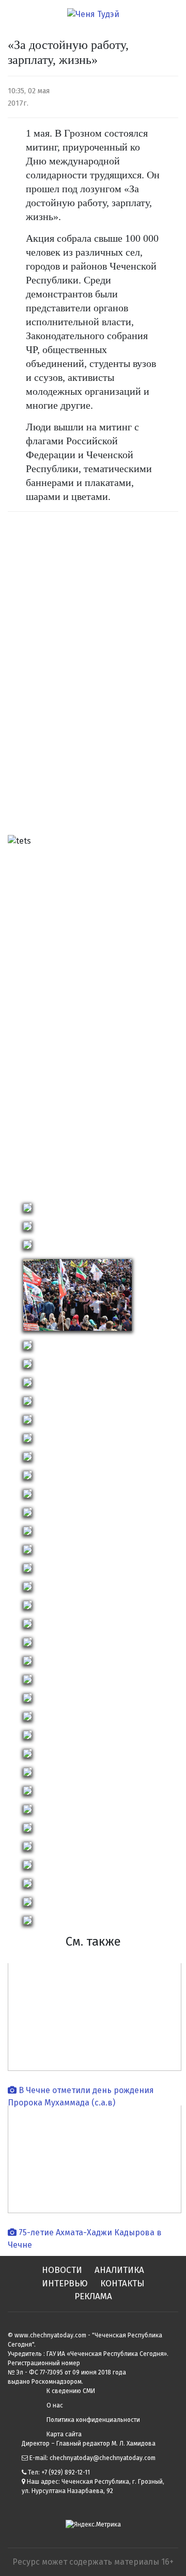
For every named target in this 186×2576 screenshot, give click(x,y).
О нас (55, 2405)
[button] (21, 1015)
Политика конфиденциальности (93, 2420)
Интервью (65, 2284)
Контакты (122, 2284)
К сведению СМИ (71, 2391)
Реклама (93, 2296)
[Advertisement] (49, 677)
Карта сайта (64, 2434)
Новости (62, 2270)
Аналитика (119, 2270)
